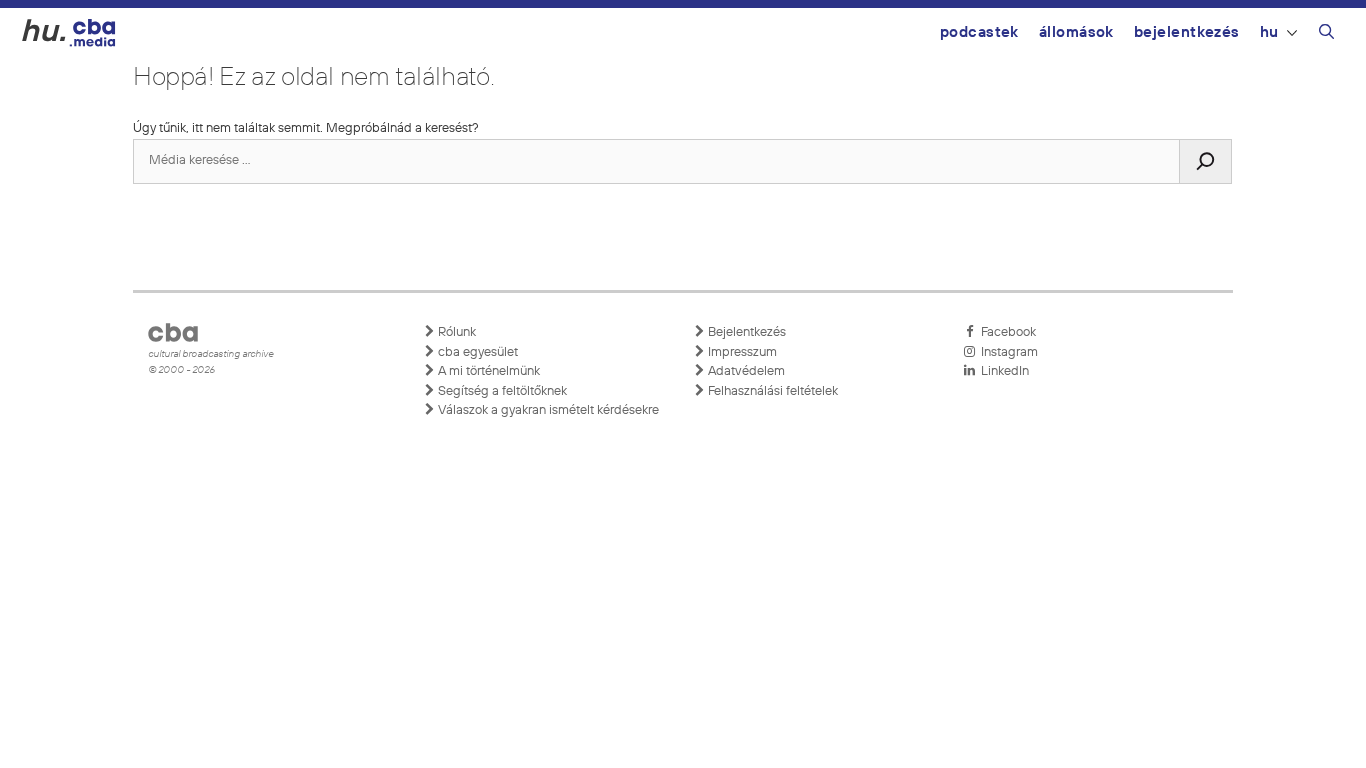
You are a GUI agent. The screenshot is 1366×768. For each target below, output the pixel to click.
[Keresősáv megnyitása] (1326, 35)
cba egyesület (476, 352)
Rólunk (455, 332)
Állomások (1076, 32)
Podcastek (979, 32)
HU (1269, 32)
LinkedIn (1002, 371)
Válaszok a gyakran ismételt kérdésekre (547, 410)
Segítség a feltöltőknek (501, 391)
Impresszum (741, 352)
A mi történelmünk (487, 371)
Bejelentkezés (1187, 32)
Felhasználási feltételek (771, 391)
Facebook (1005, 332)
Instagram (1006, 352)
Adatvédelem (745, 371)
